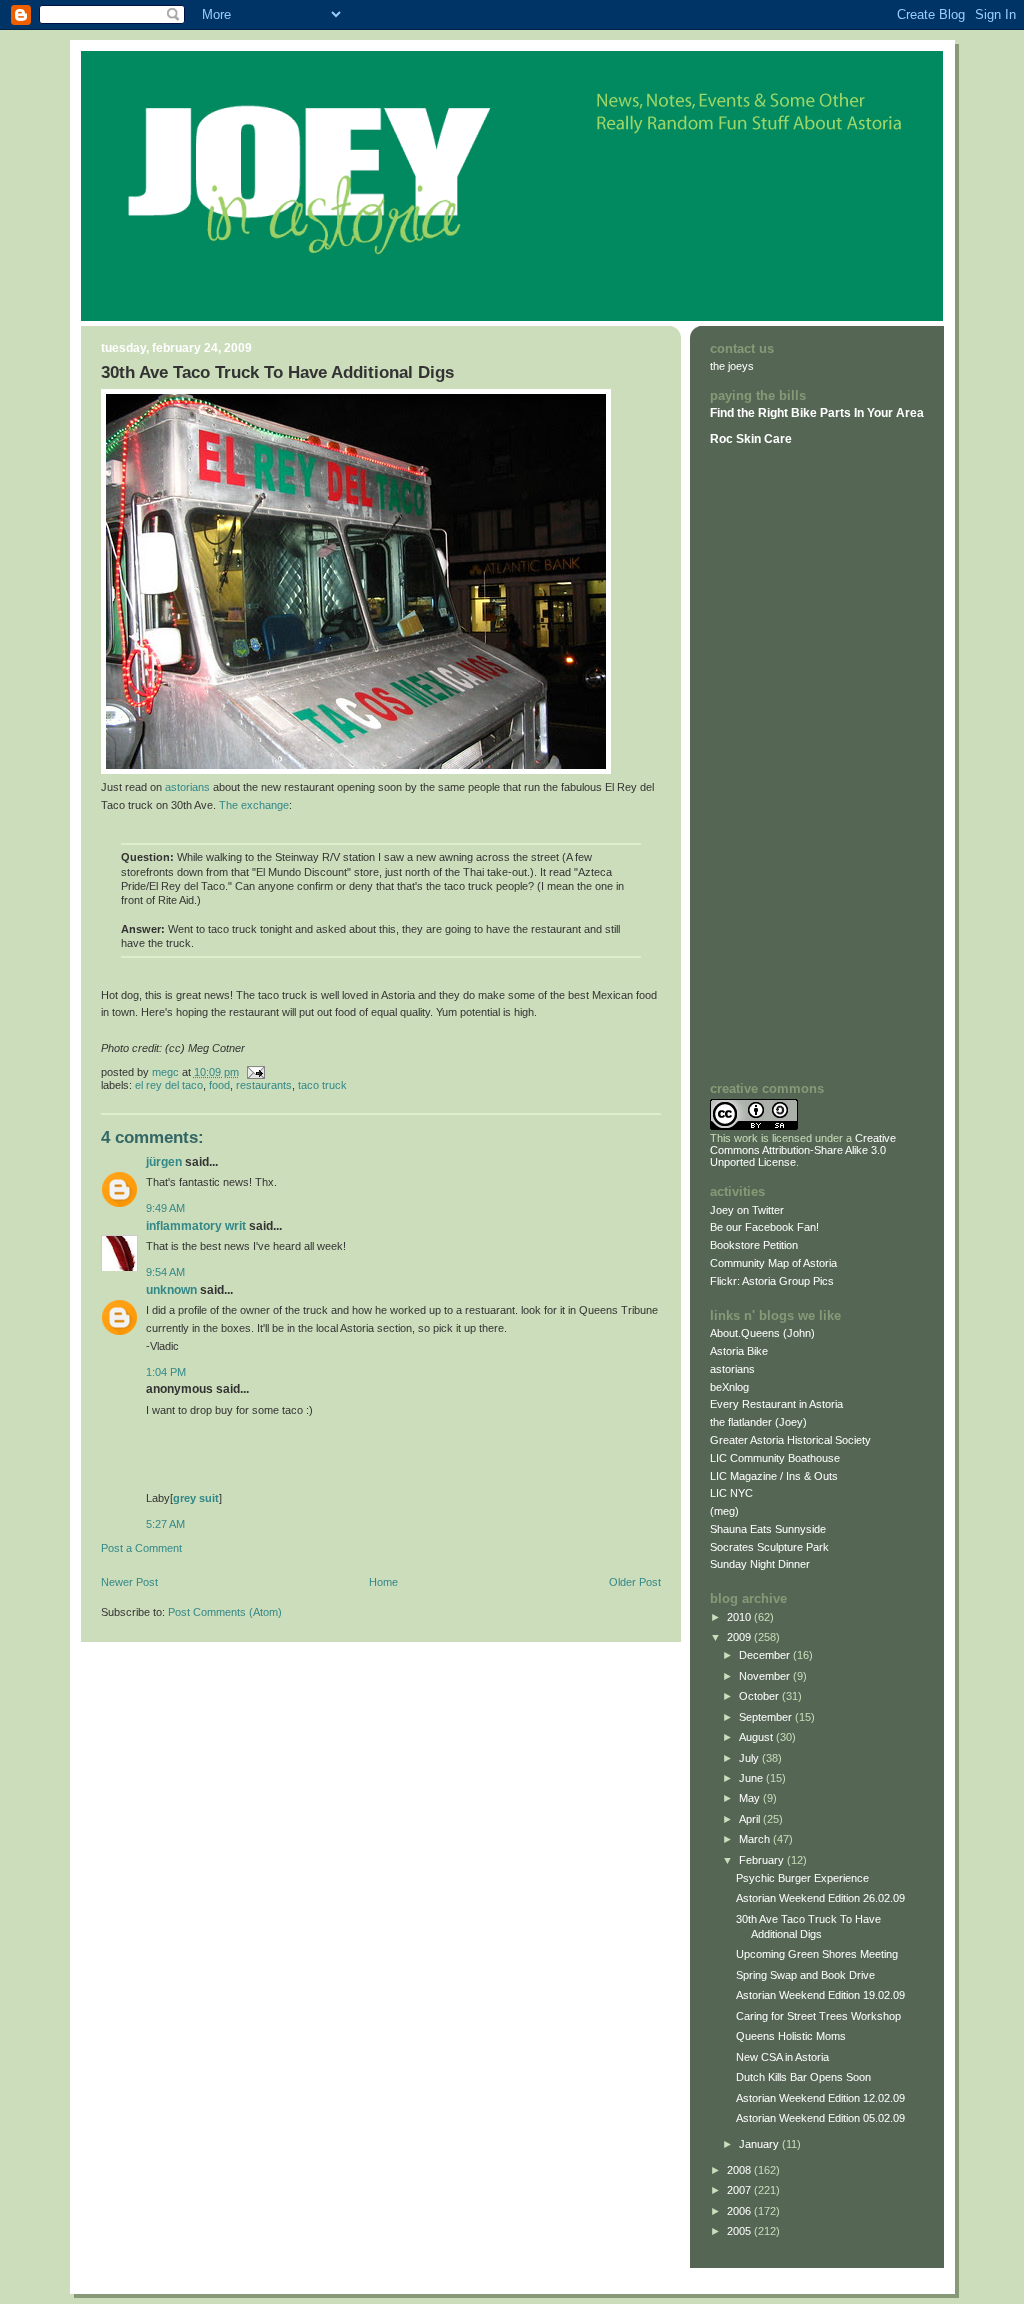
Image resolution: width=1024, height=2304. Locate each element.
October (760, 1696)
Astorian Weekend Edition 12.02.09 (820, 2098)
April (751, 1819)
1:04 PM (166, 1372)
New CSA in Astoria (782, 2057)
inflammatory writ (196, 1226)
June (752, 1778)
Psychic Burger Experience (802, 1878)
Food (219, 1085)
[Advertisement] (770, 763)
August (757, 1737)
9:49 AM (165, 1208)
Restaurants (264, 1085)
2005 (740, 2231)
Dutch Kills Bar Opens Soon (803, 2077)
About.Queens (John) (762, 1333)
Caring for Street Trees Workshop (818, 2016)
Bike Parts (822, 413)
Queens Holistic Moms (791, 2036)
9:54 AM (165, 1272)
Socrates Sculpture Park (769, 1547)
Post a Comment (141, 1548)
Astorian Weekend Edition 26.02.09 (820, 1898)
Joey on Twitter (747, 1210)
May (751, 1798)
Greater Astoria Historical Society (790, 1440)
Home (383, 1582)
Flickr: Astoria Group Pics (772, 1281)
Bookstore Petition (754, 1245)
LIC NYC (731, 1493)
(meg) (724, 1511)
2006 (740, 2211)
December (766, 1655)
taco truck (322, 1085)
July (750, 1758)
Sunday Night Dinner (760, 1564)
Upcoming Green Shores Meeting (817, 1954)
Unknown (171, 1290)
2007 (740, 2190)
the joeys (732, 366)
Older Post (635, 1582)
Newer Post (129, 1582)
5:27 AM (165, 1524)
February (763, 1860)
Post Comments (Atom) (225, 1612)
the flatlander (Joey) (758, 1422)
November (766, 1676)
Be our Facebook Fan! (764, 1227)
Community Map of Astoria (773, 1263)
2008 (740, 2170)
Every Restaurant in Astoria (776, 1404)
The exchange (254, 805)
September (767, 1717)
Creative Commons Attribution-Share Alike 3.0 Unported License (803, 1150)
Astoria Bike (739, 1351)
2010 (740, 1617)
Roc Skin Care (751, 439)
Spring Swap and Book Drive (805, 1975)
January (760, 2144)
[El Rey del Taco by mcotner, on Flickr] (356, 770)
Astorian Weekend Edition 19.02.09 (820, 1995)
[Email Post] (255, 1072)
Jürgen (164, 1162)
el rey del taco (169, 1085)
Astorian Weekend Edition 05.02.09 (820, 2118)
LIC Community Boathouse (775, 1458)
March (756, 1839)
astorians (187, 787)
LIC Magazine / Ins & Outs (774, 1476)
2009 (740, 1637)
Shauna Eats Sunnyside (768, 1529)
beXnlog (729, 1387)
